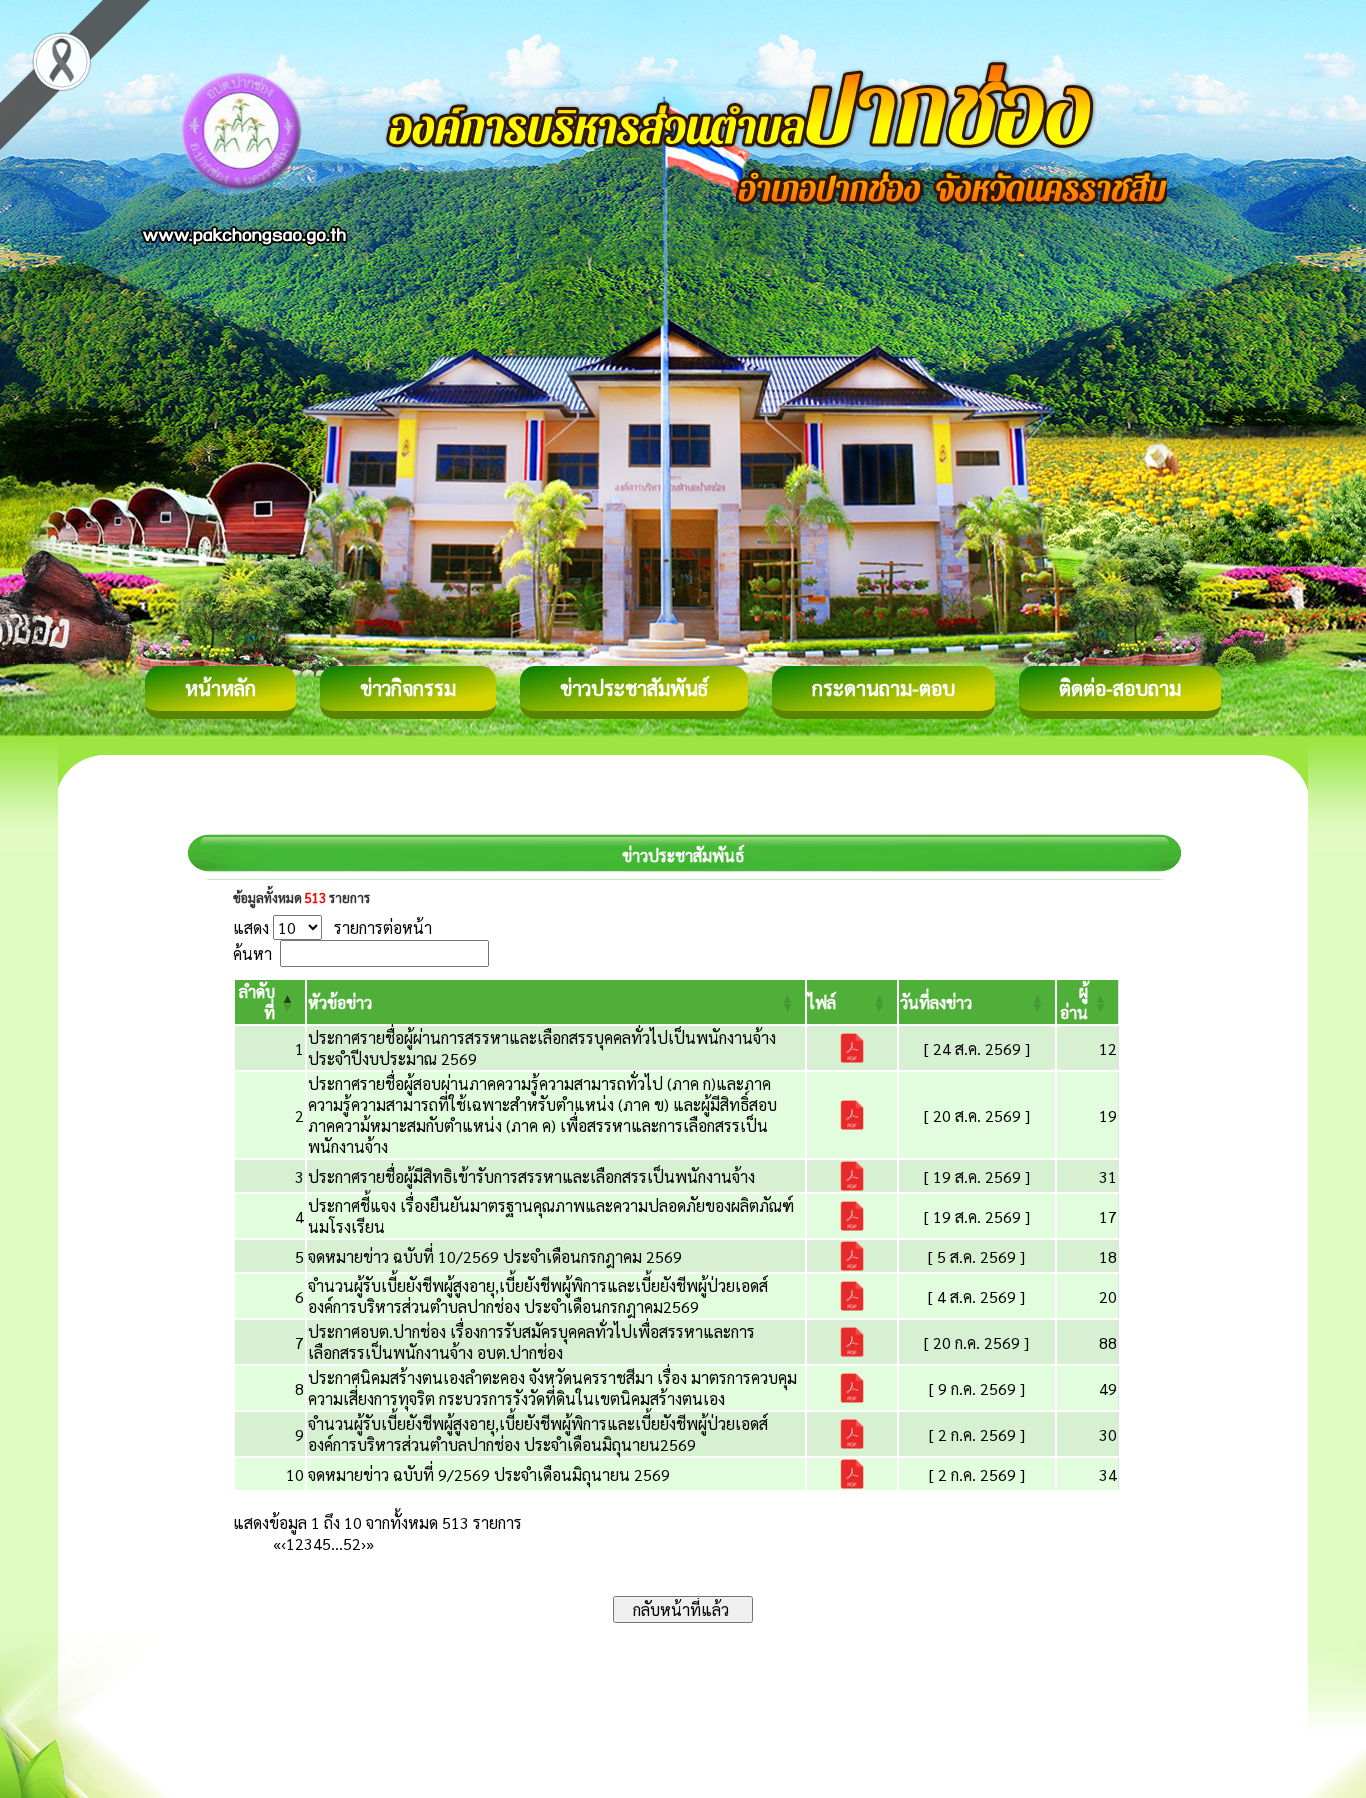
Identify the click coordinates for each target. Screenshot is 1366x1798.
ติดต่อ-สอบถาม (1120, 688)
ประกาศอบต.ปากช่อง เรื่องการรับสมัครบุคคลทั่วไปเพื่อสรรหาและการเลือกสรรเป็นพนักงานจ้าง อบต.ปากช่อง (531, 1342)
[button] (340, 1002)
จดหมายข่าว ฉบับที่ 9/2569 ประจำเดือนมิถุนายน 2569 (489, 1474)
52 (352, 1543)
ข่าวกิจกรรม (408, 688)
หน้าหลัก (220, 688)
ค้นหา (252, 953)
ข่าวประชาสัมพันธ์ (634, 688)
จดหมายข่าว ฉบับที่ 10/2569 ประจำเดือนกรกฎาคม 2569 (495, 1256)
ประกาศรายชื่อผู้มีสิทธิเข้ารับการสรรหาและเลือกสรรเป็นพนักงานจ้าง (531, 1176)
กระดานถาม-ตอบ (883, 688)
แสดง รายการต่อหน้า (332, 927)
